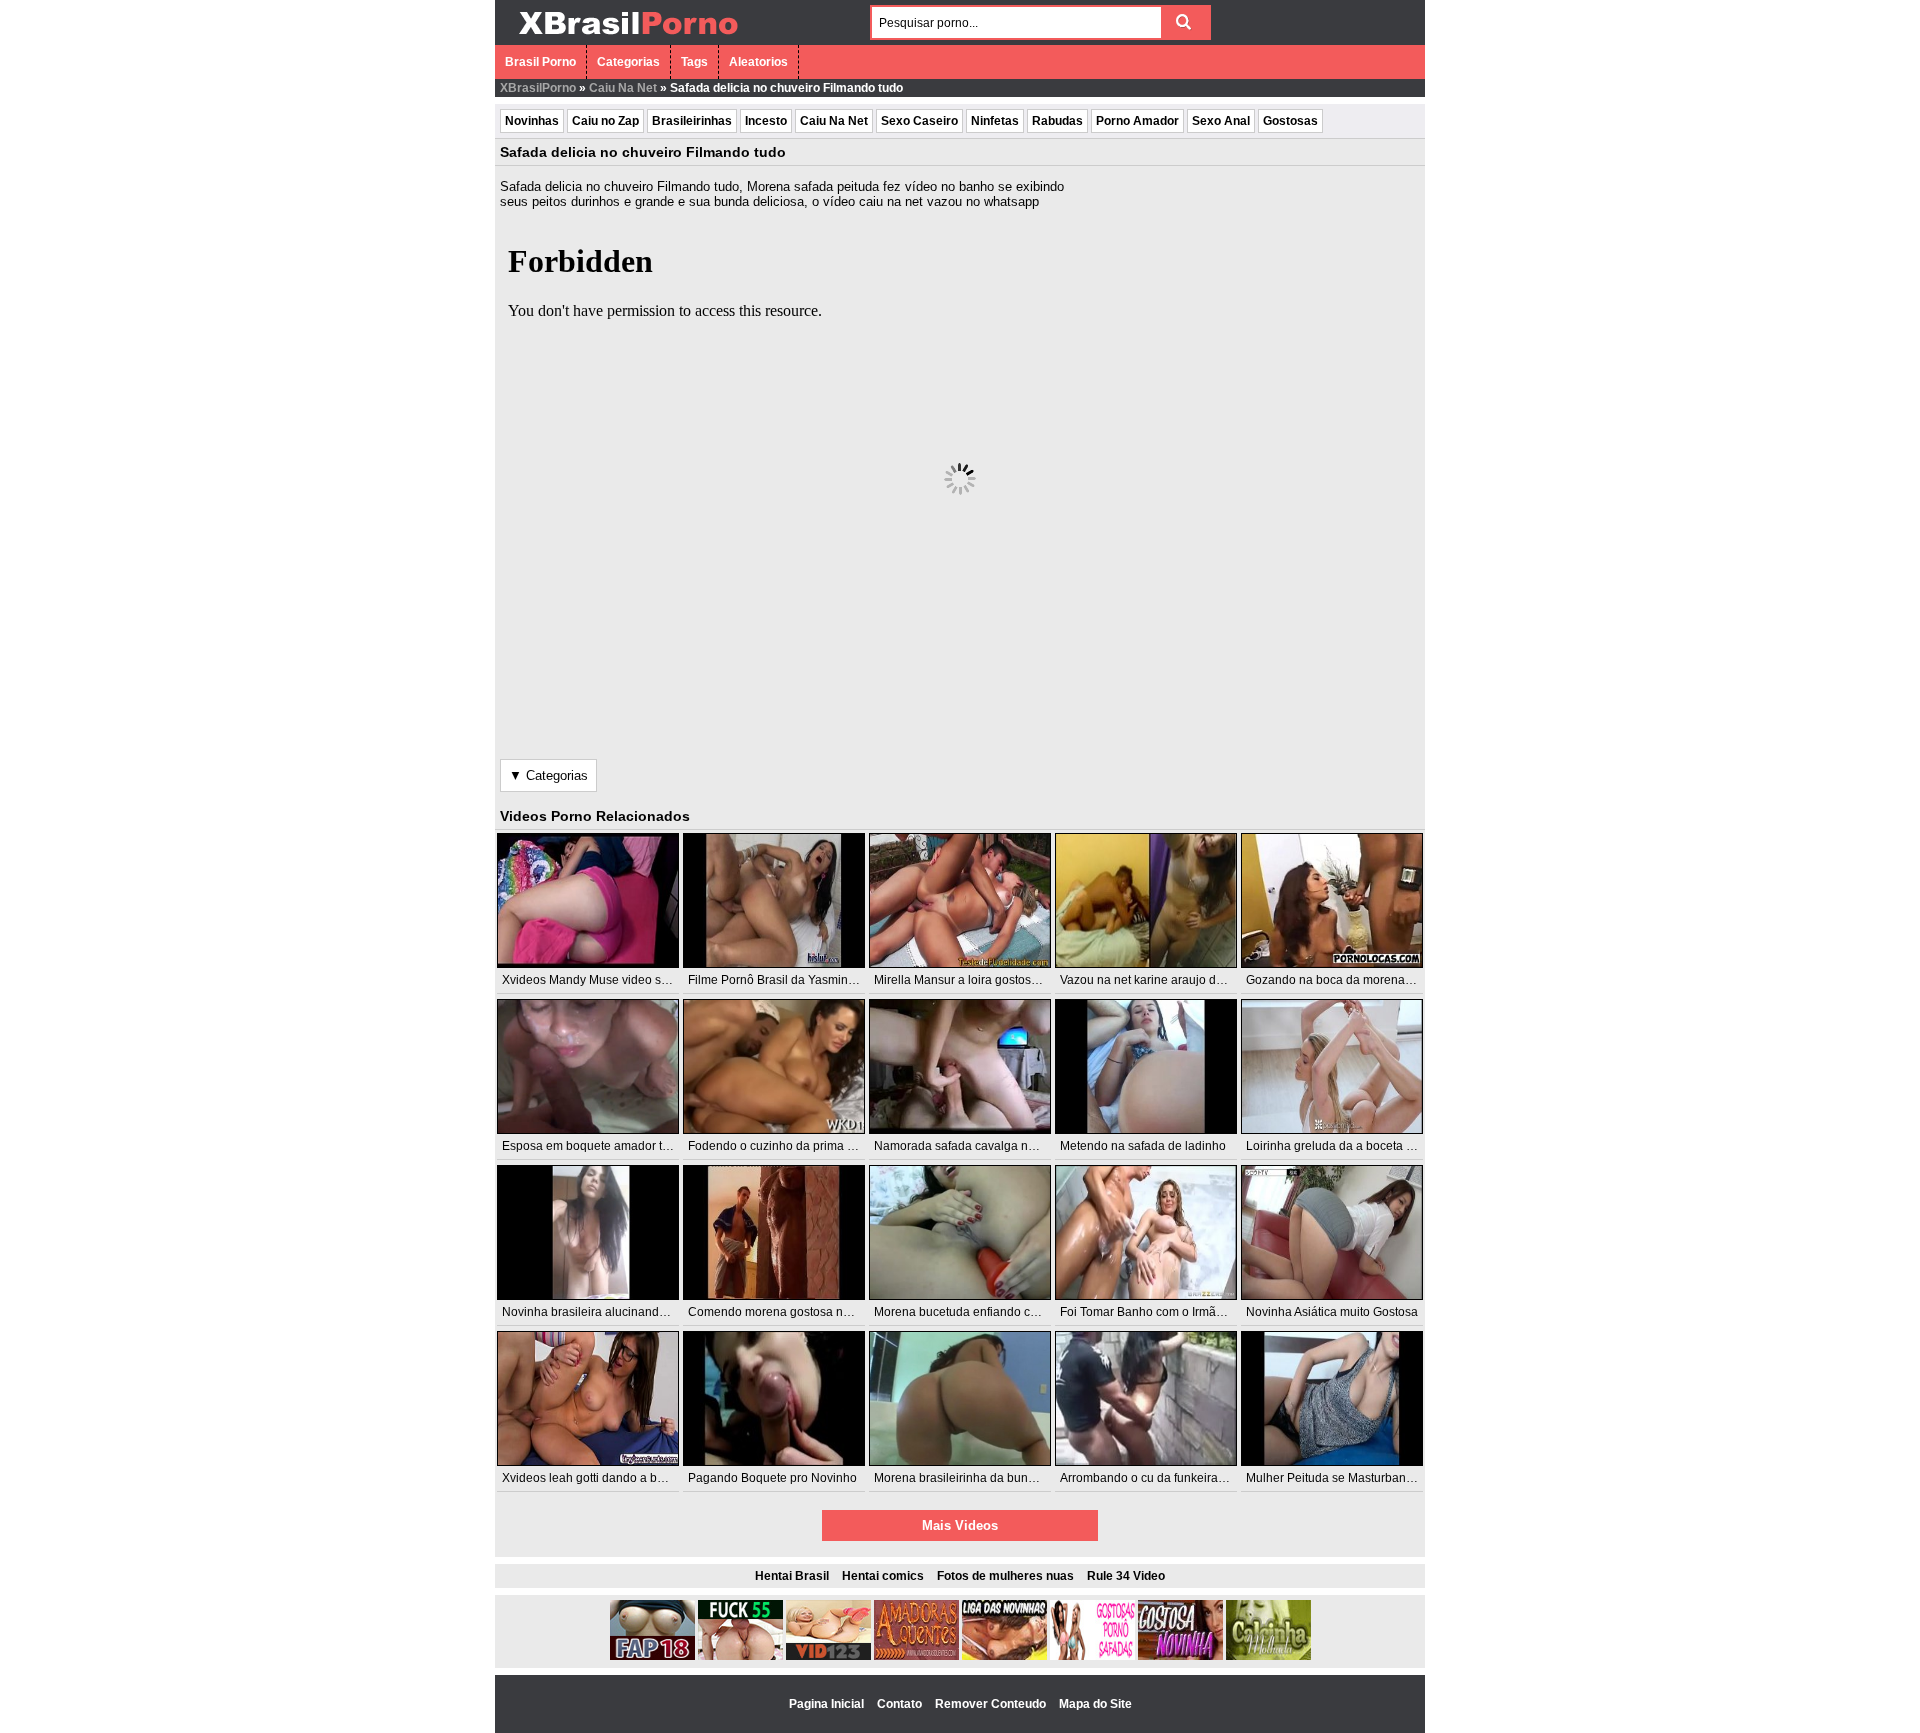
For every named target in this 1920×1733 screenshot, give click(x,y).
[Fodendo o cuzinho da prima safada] (774, 1066)
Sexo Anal (1221, 121)
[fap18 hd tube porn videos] (652, 1656)
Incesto (766, 121)
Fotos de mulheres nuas (1005, 1576)
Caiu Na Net (623, 88)
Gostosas (1290, 121)
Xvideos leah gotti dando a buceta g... (604, 1478)
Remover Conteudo (992, 1704)
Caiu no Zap (605, 121)
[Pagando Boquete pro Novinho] (774, 1398)
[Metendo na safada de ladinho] (1146, 1066)
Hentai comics (883, 1576)
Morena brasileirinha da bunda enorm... (981, 1478)
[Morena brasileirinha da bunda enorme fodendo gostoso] (960, 1398)
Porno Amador (1137, 121)
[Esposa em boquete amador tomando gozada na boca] (588, 1066)
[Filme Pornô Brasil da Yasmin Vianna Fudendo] (774, 900)
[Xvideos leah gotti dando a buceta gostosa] (588, 1398)
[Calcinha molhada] (1268, 1656)
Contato (901, 1704)
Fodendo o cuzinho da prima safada (786, 1146)
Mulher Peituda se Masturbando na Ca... (1355, 1478)
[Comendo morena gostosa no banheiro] (774, 1232)
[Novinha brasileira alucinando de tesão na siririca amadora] (588, 1232)
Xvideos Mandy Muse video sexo (591, 980)
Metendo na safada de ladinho (1143, 1146)
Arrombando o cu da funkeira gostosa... (1166, 1478)
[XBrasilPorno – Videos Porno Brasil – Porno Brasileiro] (627, 37)
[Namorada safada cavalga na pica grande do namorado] (960, 1066)
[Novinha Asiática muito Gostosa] (1332, 1232)
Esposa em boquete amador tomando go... (617, 1146)
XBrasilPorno (538, 88)
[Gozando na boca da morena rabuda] (1332, 900)
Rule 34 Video (1126, 1576)
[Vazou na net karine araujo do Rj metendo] (1146, 900)
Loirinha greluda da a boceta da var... (1347, 1146)
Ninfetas (995, 121)
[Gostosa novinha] (1180, 1656)
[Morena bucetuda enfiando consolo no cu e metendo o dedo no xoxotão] (960, 1232)
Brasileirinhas (692, 121)
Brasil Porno (540, 62)
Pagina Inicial (828, 1704)
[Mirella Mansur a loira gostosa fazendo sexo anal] (960, 900)
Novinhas (532, 121)
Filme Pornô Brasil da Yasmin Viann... (790, 980)
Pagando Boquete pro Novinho (772, 1478)
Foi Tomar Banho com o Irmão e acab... (1166, 1312)
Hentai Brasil (792, 1576)
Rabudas (1057, 121)
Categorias (628, 62)
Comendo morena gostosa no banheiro (795, 1312)
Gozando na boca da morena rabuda (1346, 980)
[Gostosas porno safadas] (1092, 1656)
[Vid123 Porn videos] (828, 1656)
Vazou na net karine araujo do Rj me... (1163, 980)
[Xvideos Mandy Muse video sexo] (588, 900)
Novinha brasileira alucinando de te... (603, 1312)
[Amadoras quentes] (916, 1656)
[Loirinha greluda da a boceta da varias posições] (1332, 1066)
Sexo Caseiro (919, 121)
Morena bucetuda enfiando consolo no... (983, 1312)
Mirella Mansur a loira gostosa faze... (973, 980)
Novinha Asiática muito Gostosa (1332, 1312)
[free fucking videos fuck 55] (740, 1656)
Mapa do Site (1095, 1704)
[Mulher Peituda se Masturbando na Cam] (1332, 1398)
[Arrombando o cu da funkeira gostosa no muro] (1146, 1398)
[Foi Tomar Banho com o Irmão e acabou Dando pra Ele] (1146, 1232)
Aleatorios (758, 62)
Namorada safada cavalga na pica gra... (982, 1146)
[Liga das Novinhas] (1004, 1656)
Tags (694, 62)
